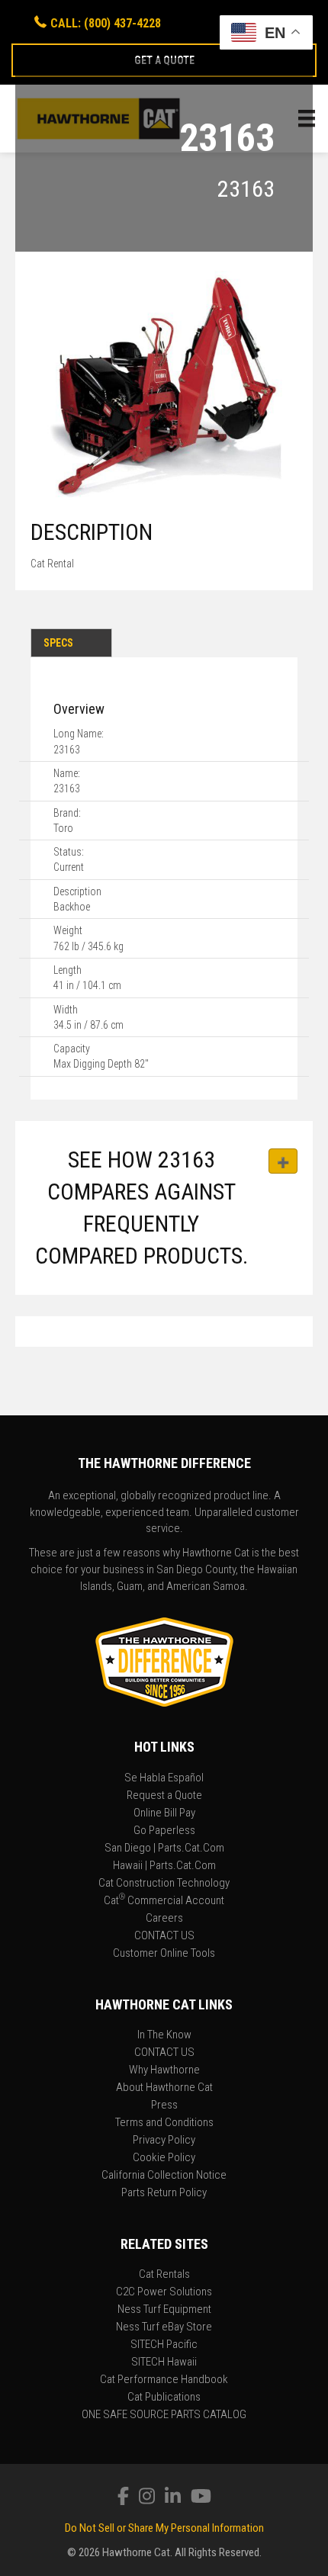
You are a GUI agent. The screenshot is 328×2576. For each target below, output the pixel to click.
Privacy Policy (164, 2141)
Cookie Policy (164, 2158)
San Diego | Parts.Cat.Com (164, 1848)
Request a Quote (164, 1796)
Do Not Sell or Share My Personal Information (164, 2528)
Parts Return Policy (164, 2193)
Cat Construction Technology (164, 1884)
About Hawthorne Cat (164, 2088)
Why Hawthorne (164, 2070)
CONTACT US (164, 1936)
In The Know (164, 2035)
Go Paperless (164, 1831)
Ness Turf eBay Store (164, 2327)
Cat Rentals (164, 2275)
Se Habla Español (164, 1778)
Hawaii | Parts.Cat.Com (164, 1866)
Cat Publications (164, 2398)
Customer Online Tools (164, 1954)
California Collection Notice (164, 2176)
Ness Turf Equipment (164, 2310)
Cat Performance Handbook (164, 2380)
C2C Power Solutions (164, 2292)
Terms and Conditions (164, 2123)
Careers (164, 1919)
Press (164, 2105)
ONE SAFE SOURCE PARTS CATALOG (164, 2415)
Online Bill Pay (164, 1813)
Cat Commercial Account (164, 1901)
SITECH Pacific (164, 2345)
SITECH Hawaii (164, 2362)
